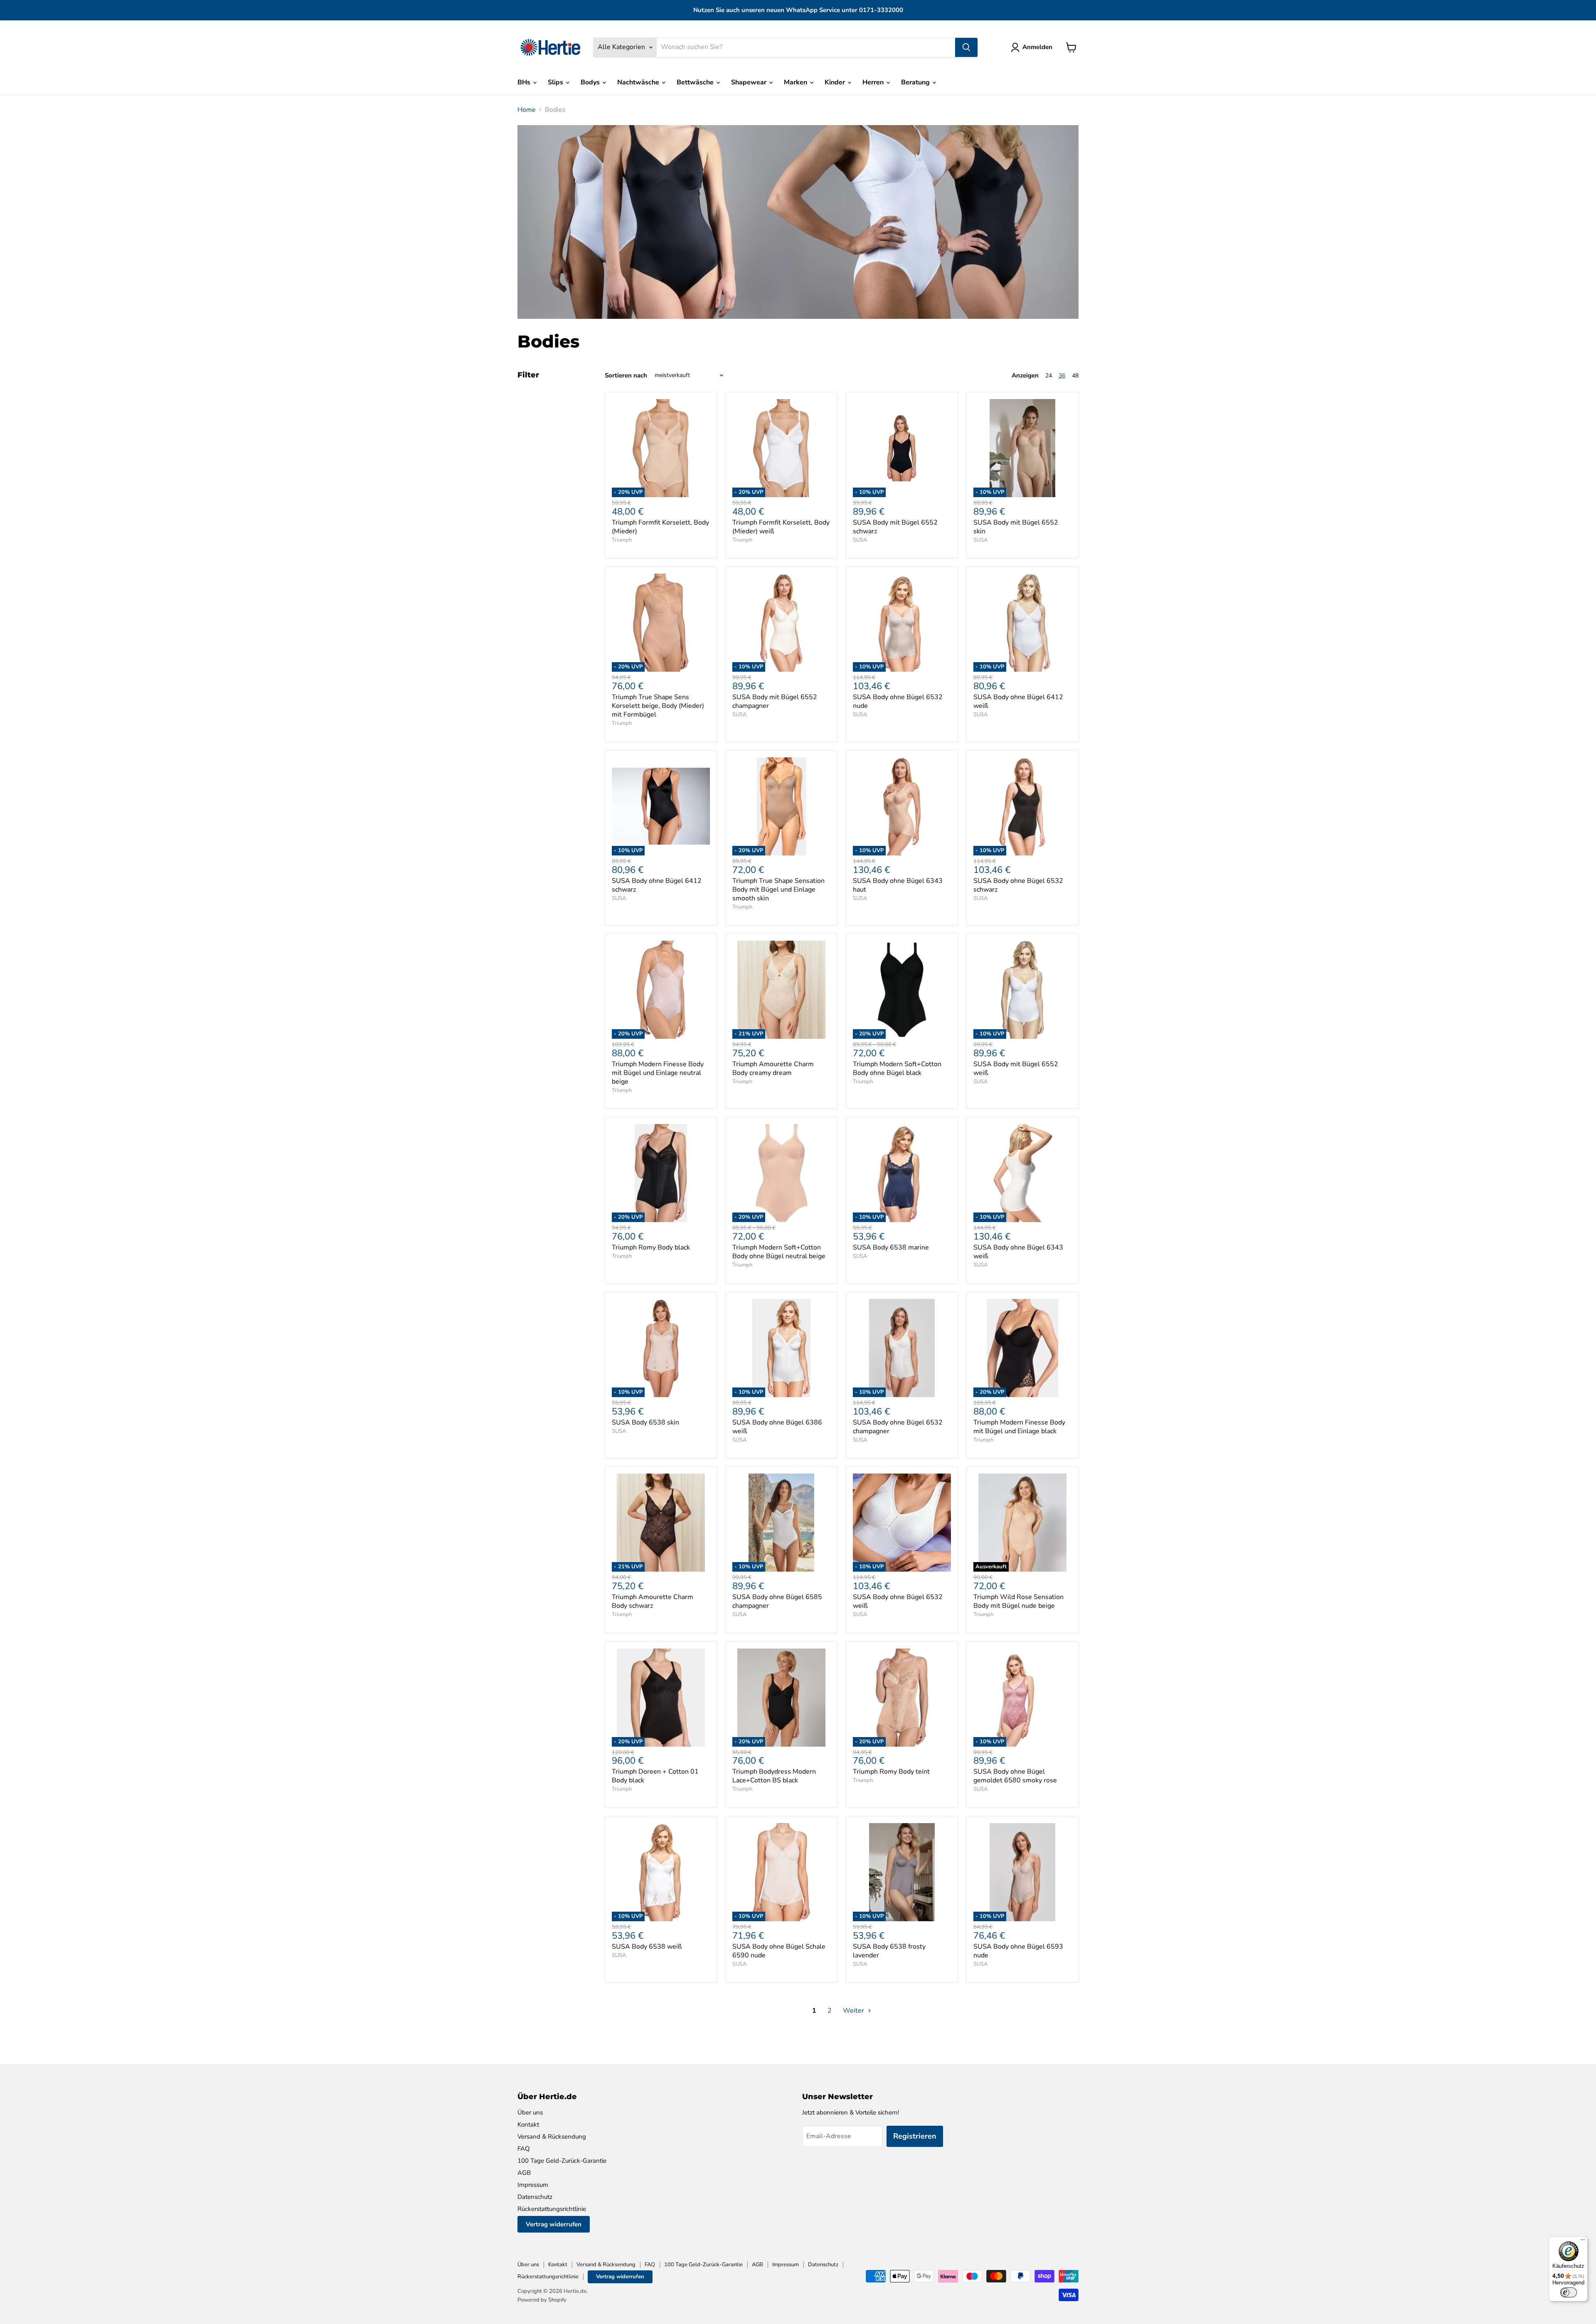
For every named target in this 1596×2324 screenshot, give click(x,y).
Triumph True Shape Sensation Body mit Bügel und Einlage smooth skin (778, 890)
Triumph (622, 540)
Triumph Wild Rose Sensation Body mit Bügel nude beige (1018, 1601)
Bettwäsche (696, 82)
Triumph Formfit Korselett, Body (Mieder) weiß (781, 527)
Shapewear (750, 82)
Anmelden (1037, 47)
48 (1075, 376)
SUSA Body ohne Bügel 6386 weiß (777, 1427)
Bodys (591, 82)
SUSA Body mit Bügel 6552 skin (1016, 527)
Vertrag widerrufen (554, 2224)
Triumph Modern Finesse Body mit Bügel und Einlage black (1019, 1427)
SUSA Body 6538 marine (891, 1247)
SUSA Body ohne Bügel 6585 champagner (777, 1601)
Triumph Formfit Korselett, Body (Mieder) (660, 527)
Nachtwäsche (639, 82)
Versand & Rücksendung (552, 2137)
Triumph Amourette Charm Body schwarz (653, 1601)
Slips (556, 82)
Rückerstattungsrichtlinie (552, 2209)
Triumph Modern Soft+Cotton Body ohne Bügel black (897, 1068)
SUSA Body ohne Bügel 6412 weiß (1018, 701)
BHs (525, 82)
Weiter (854, 2011)
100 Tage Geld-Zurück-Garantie (562, 2161)
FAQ (524, 2149)
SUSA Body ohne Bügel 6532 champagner (898, 1427)
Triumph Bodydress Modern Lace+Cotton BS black (774, 1776)
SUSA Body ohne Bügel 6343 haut (898, 885)
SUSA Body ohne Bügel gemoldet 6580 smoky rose (1015, 1776)
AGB (524, 2173)
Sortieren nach (626, 376)
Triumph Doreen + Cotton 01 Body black (655, 1776)
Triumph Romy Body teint (891, 1772)
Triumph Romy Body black (651, 1247)
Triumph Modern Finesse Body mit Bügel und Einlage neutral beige (658, 1073)
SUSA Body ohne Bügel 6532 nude (898, 701)
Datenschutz (535, 2197)
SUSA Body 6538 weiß (647, 1947)
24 (1049, 376)
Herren (874, 82)
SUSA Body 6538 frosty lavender (889, 1951)
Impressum (533, 2185)
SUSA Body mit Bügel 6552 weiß (1016, 1068)
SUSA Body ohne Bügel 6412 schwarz (657, 885)
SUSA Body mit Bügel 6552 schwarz (895, 527)
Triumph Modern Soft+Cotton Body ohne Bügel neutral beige (779, 1252)
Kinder (836, 82)
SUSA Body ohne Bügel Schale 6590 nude (779, 1951)
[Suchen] (966, 47)
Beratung (916, 82)
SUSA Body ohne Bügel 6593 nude (1018, 1951)
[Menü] (1583, 2242)
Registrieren (915, 2136)
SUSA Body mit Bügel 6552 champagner (775, 701)
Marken (796, 82)
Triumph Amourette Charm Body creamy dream (773, 1068)
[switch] (1569, 2292)
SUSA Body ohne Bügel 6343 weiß (1018, 1252)
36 (1062, 376)
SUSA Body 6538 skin (645, 1422)
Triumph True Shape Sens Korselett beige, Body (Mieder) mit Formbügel (658, 706)
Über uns (530, 2112)
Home (527, 110)
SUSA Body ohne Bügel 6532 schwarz (1018, 885)
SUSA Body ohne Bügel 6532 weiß (898, 1601)
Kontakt (528, 2124)
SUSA (860, 540)
